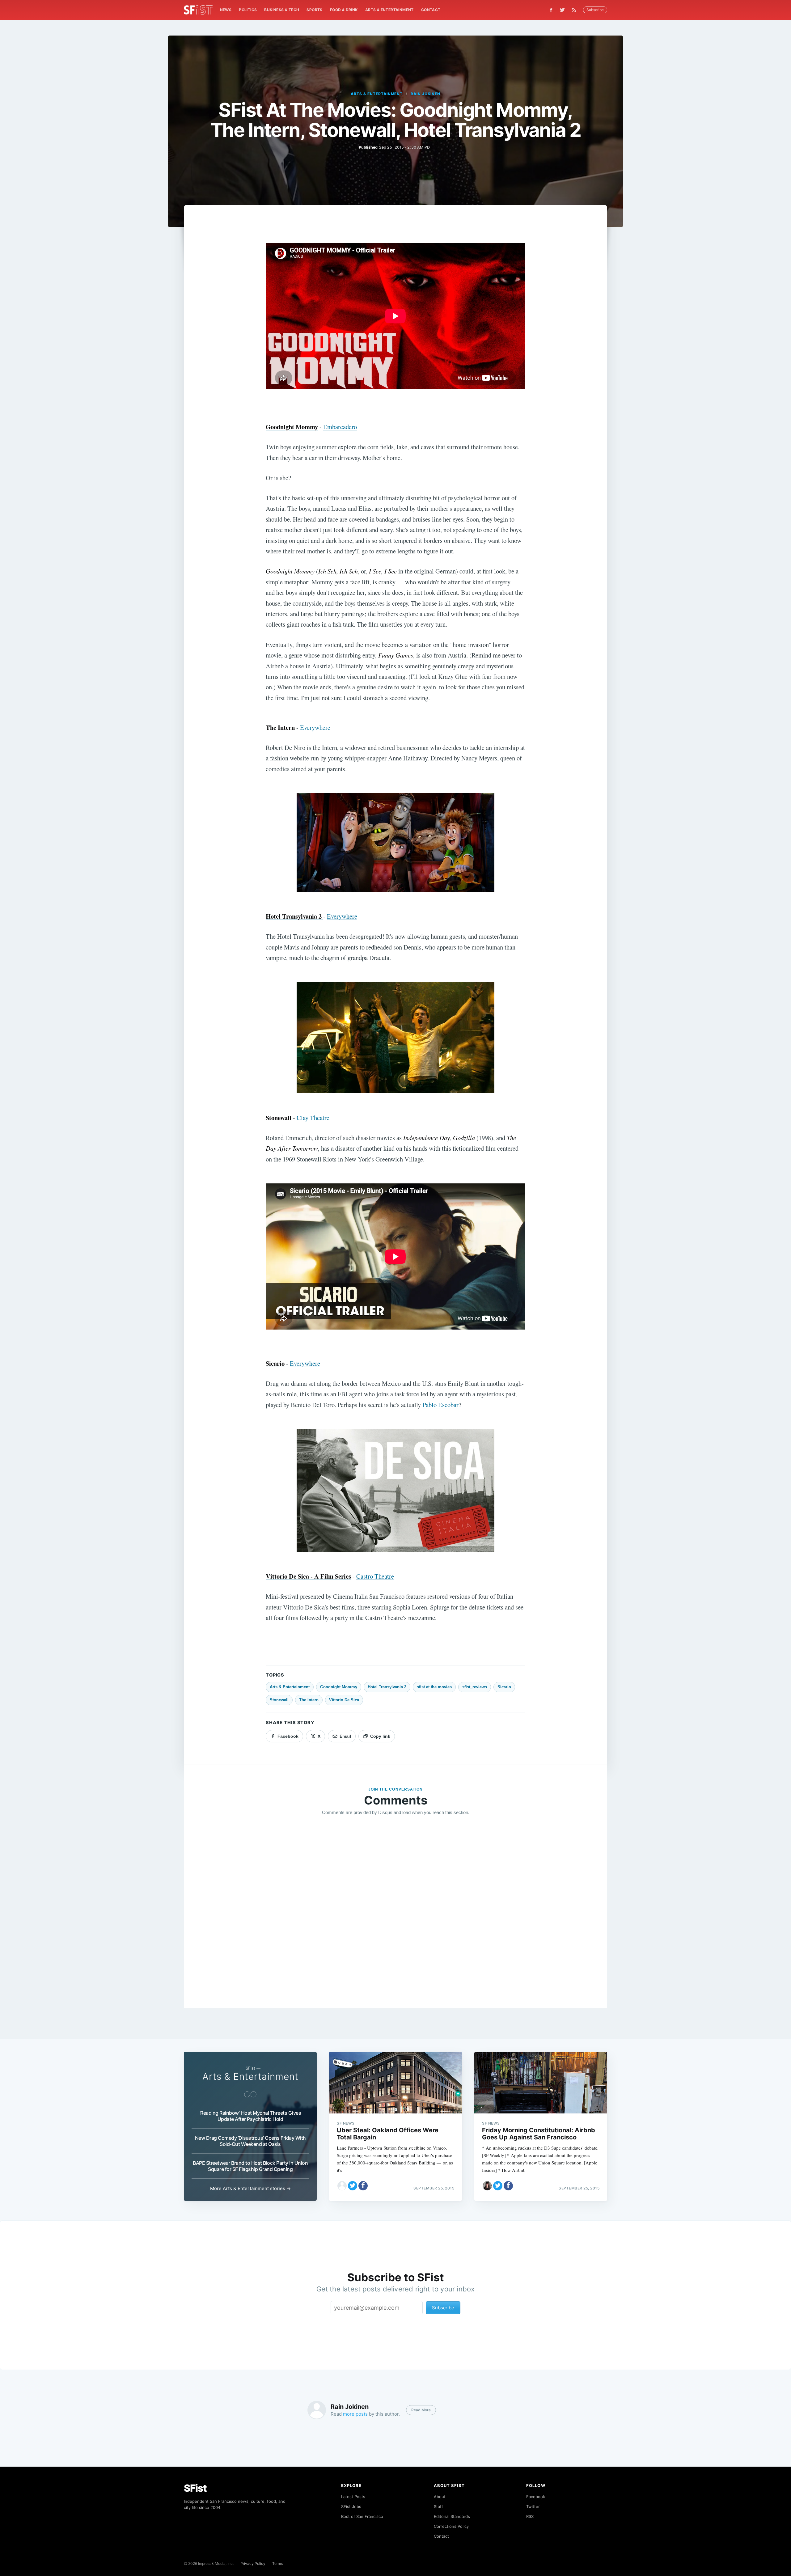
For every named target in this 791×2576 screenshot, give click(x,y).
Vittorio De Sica (344, 1700)
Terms (277, 2563)
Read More (421, 2410)
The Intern (309, 1700)
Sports (314, 10)
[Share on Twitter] (353, 2186)
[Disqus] (395, 1910)
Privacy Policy (253, 2563)
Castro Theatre (375, 1576)
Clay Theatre (313, 1118)
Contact (431, 10)
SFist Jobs (351, 2506)
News (226, 10)
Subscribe (595, 10)
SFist (195, 2488)
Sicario (504, 1687)
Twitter (533, 2506)
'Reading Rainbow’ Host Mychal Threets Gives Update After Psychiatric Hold (250, 2116)
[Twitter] (562, 10)
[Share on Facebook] (363, 2186)
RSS (530, 2516)
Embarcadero (340, 427)
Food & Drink (344, 10)
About (440, 2497)
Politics (248, 10)
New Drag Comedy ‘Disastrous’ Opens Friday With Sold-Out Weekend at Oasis (250, 2141)
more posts (355, 2414)
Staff (438, 2506)
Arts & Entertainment (389, 10)
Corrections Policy (451, 2526)
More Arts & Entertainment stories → (250, 2188)
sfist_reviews (475, 1687)
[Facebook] (551, 10)
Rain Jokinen (425, 94)
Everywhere (315, 727)
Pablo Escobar (440, 1405)
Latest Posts (353, 2497)
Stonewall (279, 1700)
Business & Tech (282, 10)
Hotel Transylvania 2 (387, 1687)
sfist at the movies (434, 1687)
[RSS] (576, 10)
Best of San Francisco (362, 2516)
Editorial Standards (452, 2516)
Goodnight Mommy (339, 1687)
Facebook (536, 2497)
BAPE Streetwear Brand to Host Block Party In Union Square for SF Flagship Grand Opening (250, 2166)
